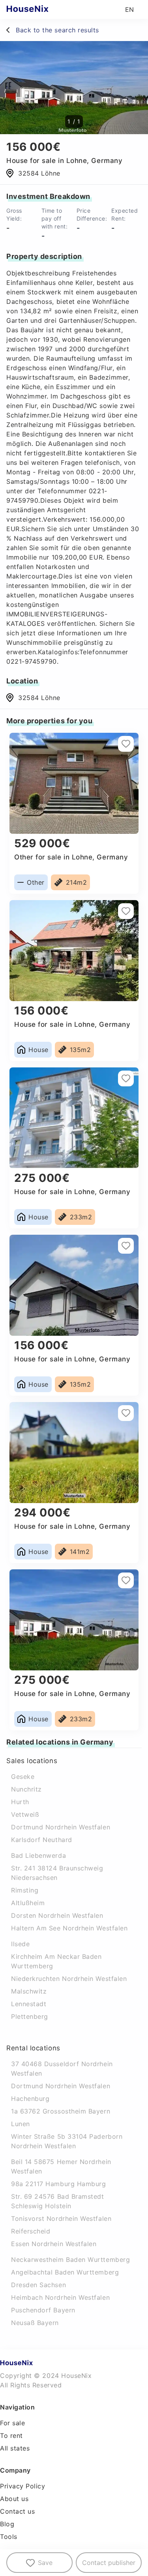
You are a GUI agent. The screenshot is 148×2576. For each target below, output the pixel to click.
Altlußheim (28, 1903)
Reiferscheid (31, 2231)
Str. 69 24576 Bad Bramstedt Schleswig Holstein (58, 2201)
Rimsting (25, 1890)
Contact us (17, 2511)
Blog (7, 2524)
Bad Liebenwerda (38, 1855)
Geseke (23, 1777)
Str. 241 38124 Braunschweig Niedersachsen (57, 1873)
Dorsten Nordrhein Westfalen (57, 1915)
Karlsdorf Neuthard (42, 1840)
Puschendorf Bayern (43, 2310)
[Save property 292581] (126, 1246)
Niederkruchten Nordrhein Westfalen (69, 1979)
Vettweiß (25, 1814)
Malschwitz (29, 1991)
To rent (11, 2436)
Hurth (20, 1802)
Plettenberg (30, 2016)
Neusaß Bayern (35, 2323)
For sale (12, 2423)
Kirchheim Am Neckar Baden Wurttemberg (56, 1961)
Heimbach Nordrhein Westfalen (60, 2297)
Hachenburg (30, 2099)
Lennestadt (29, 2004)
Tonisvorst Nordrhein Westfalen (61, 2218)
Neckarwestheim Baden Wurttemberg (70, 2260)
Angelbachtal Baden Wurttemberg (65, 2272)
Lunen (21, 2124)
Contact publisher (109, 2563)
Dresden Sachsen (38, 2285)
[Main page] (43, 9)
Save (45, 2563)
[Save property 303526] (126, 911)
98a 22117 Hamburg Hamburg (59, 2184)
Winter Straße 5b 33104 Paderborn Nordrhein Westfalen (67, 2141)
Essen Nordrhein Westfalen (54, 2244)
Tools (9, 2537)
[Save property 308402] (126, 1580)
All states (15, 2448)
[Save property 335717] (126, 1413)
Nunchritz (26, 1789)
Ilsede (20, 1944)
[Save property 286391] (126, 744)
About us (14, 2499)
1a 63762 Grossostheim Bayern (61, 2111)
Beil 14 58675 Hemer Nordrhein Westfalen (61, 2166)
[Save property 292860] (126, 1078)
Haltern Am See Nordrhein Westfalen (69, 1928)
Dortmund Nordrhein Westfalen (61, 1827)
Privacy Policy (23, 2486)
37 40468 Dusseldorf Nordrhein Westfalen (62, 2069)
